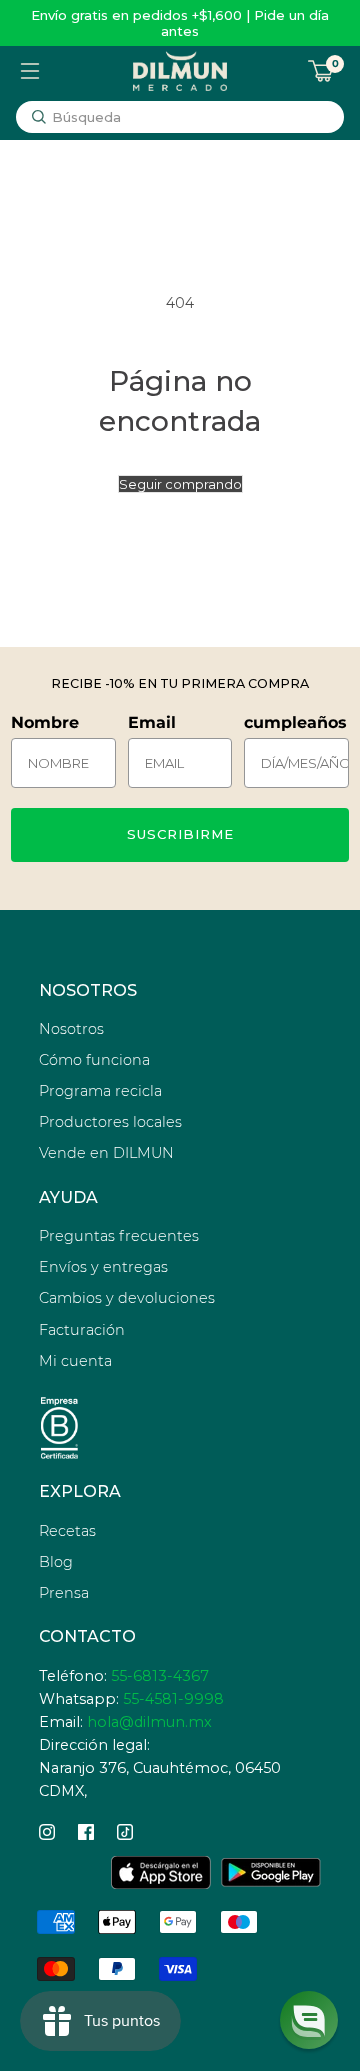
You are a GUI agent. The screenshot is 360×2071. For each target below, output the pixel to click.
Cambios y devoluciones (127, 1298)
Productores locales (110, 1122)
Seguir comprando (180, 484)
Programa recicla (100, 1091)
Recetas (67, 1531)
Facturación (82, 1330)
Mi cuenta (75, 1361)
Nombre (45, 722)
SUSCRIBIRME (180, 834)
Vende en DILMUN (106, 1153)
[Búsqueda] (39, 117)
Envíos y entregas (103, 1267)
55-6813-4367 (160, 1676)
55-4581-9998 (173, 1699)
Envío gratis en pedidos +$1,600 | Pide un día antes (180, 23)
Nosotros (71, 1029)
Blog (56, 1562)
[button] (309, 2020)
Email (152, 722)
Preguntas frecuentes (119, 1236)
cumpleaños (295, 722)
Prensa (64, 1593)
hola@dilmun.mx (149, 1722)
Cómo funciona (94, 1060)
